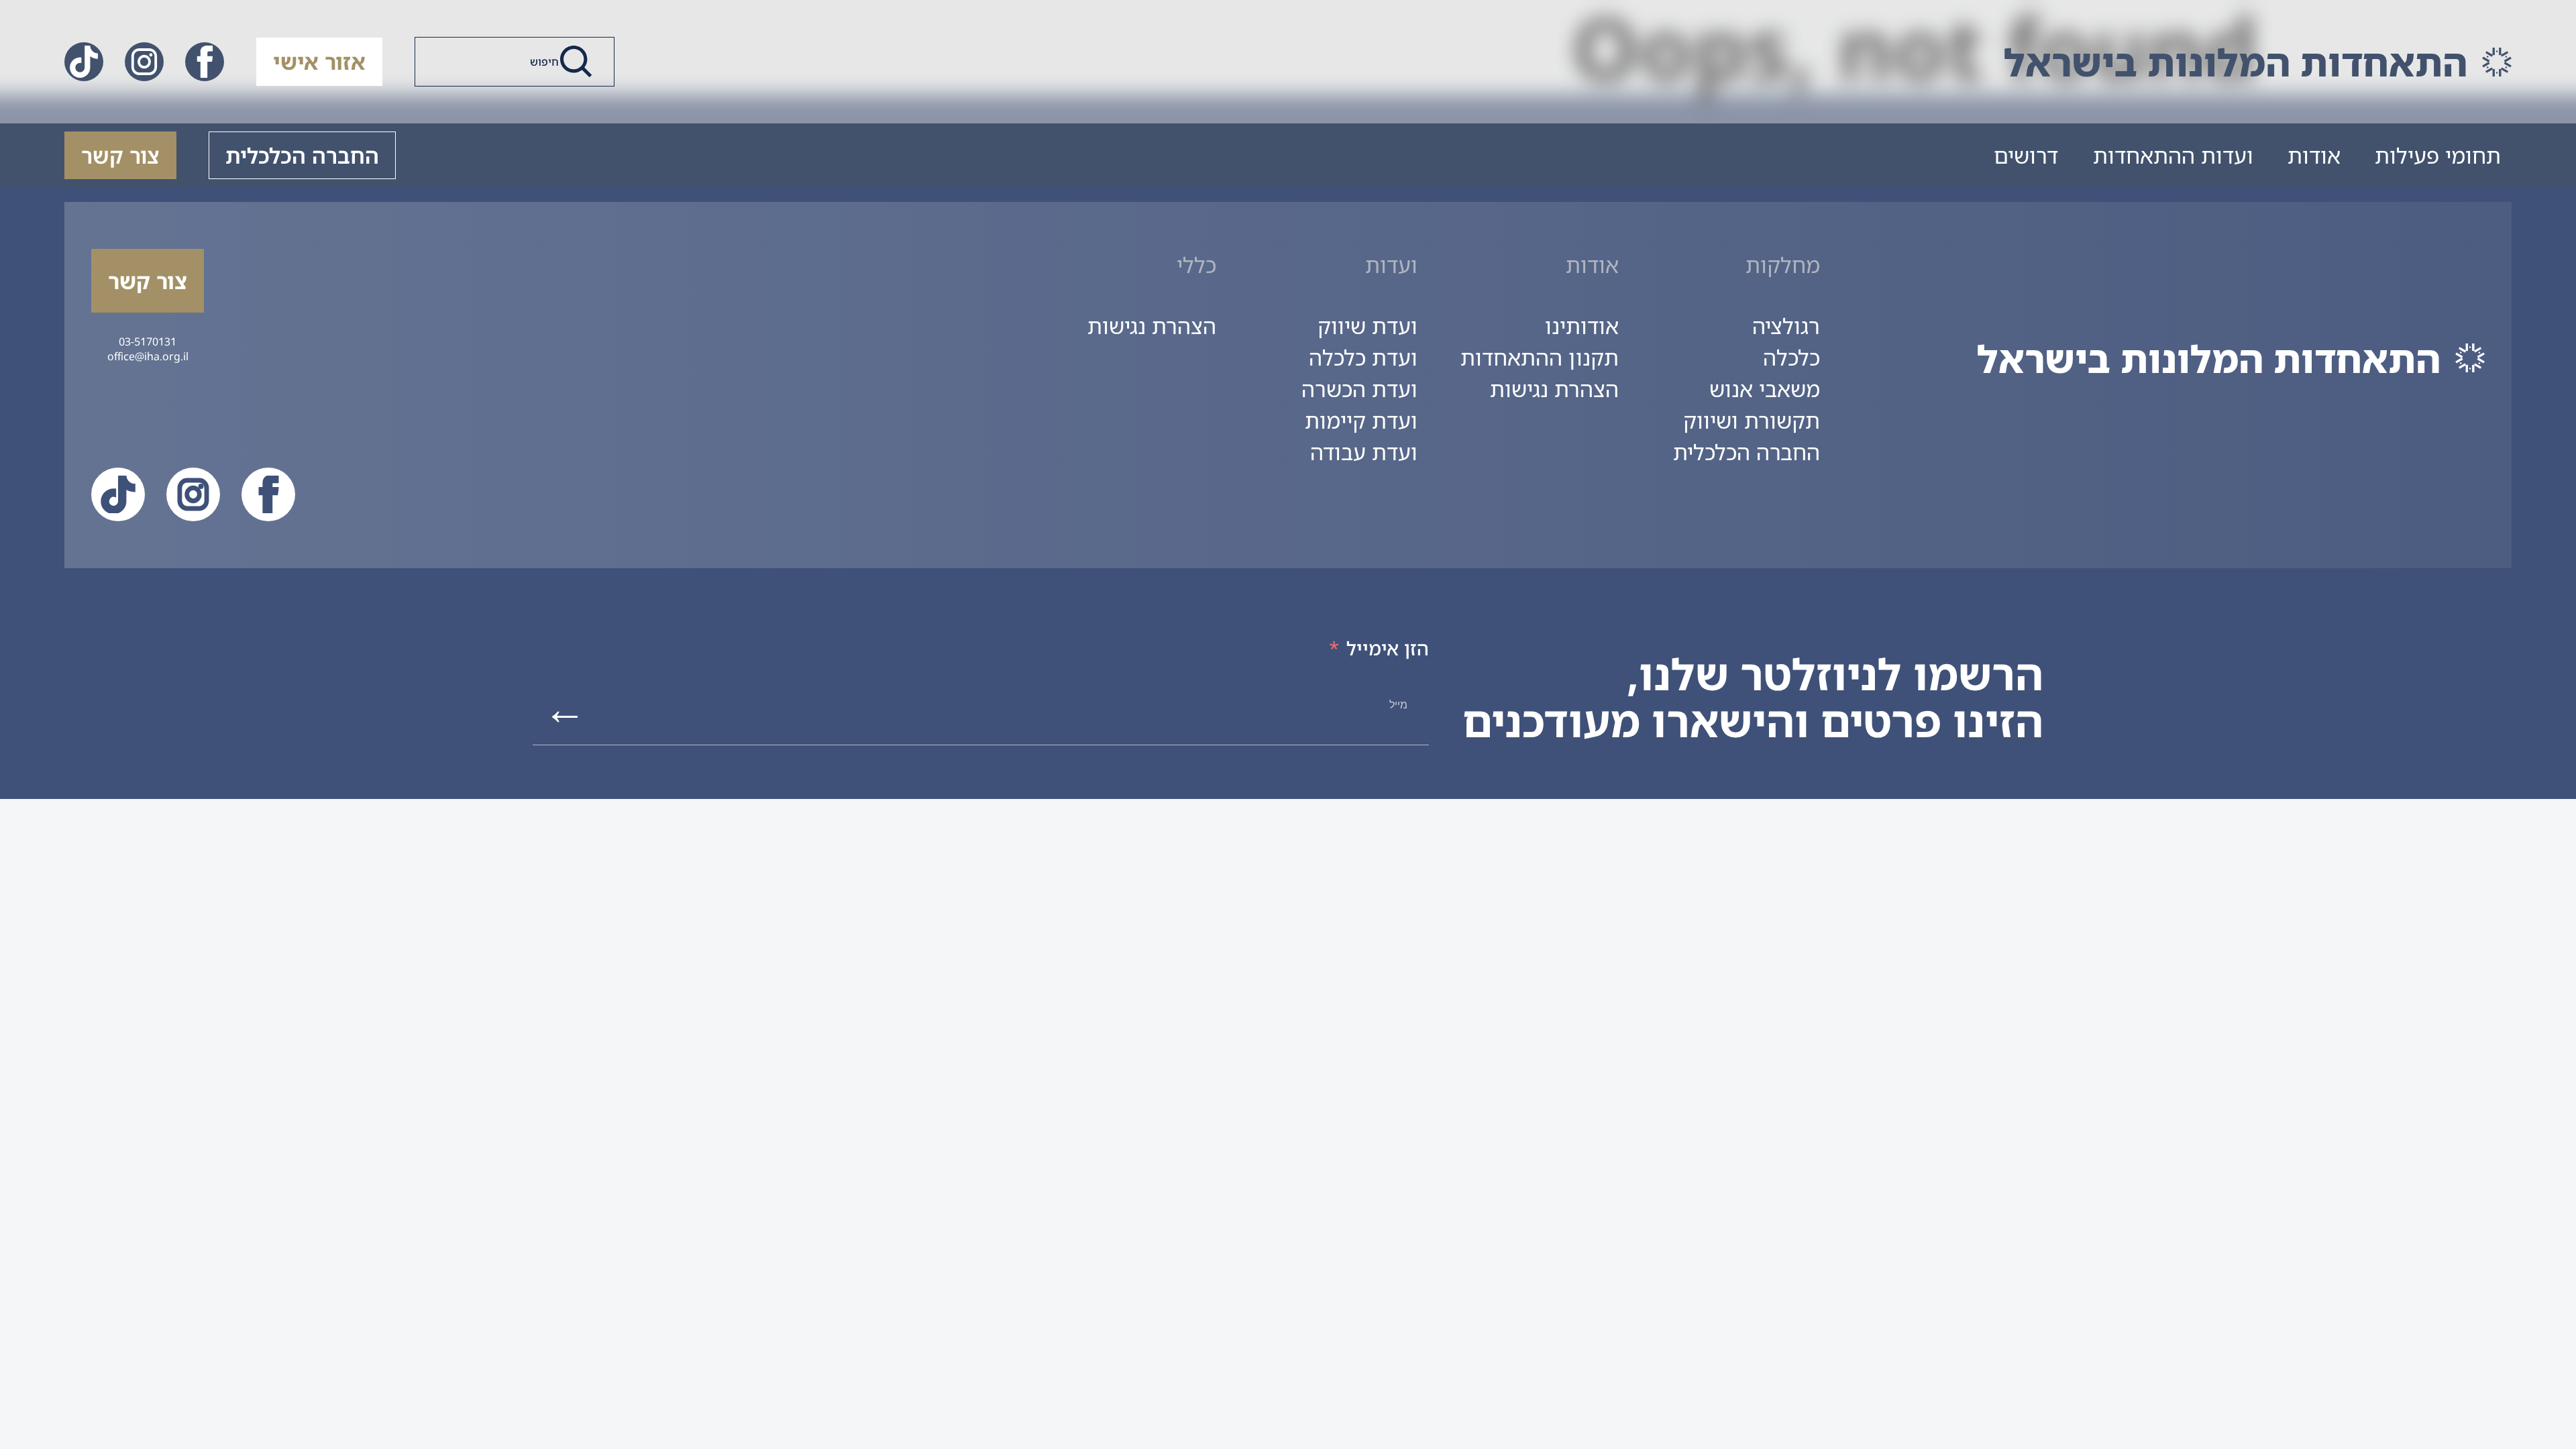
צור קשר (120, 155)
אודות (2314, 155)
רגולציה (1786, 326)
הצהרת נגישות (1554, 389)
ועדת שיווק (1367, 326)
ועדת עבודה (1364, 452)
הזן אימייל (1388, 648)
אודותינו (1582, 326)
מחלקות (1783, 265)
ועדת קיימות (1361, 420)
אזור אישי (319, 61)
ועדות (1391, 265)
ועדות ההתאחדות (2173, 155)
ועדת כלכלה (1363, 357)
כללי (1196, 265)
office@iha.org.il (148, 356)
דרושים (2026, 155)
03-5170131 (148, 341)
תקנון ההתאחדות (1540, 357)
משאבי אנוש (1765, 389)
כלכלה (1791, 357)
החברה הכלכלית (302, 155)
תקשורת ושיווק (1752, 420)
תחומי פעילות (2438, 155)
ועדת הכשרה (1359, 389)
